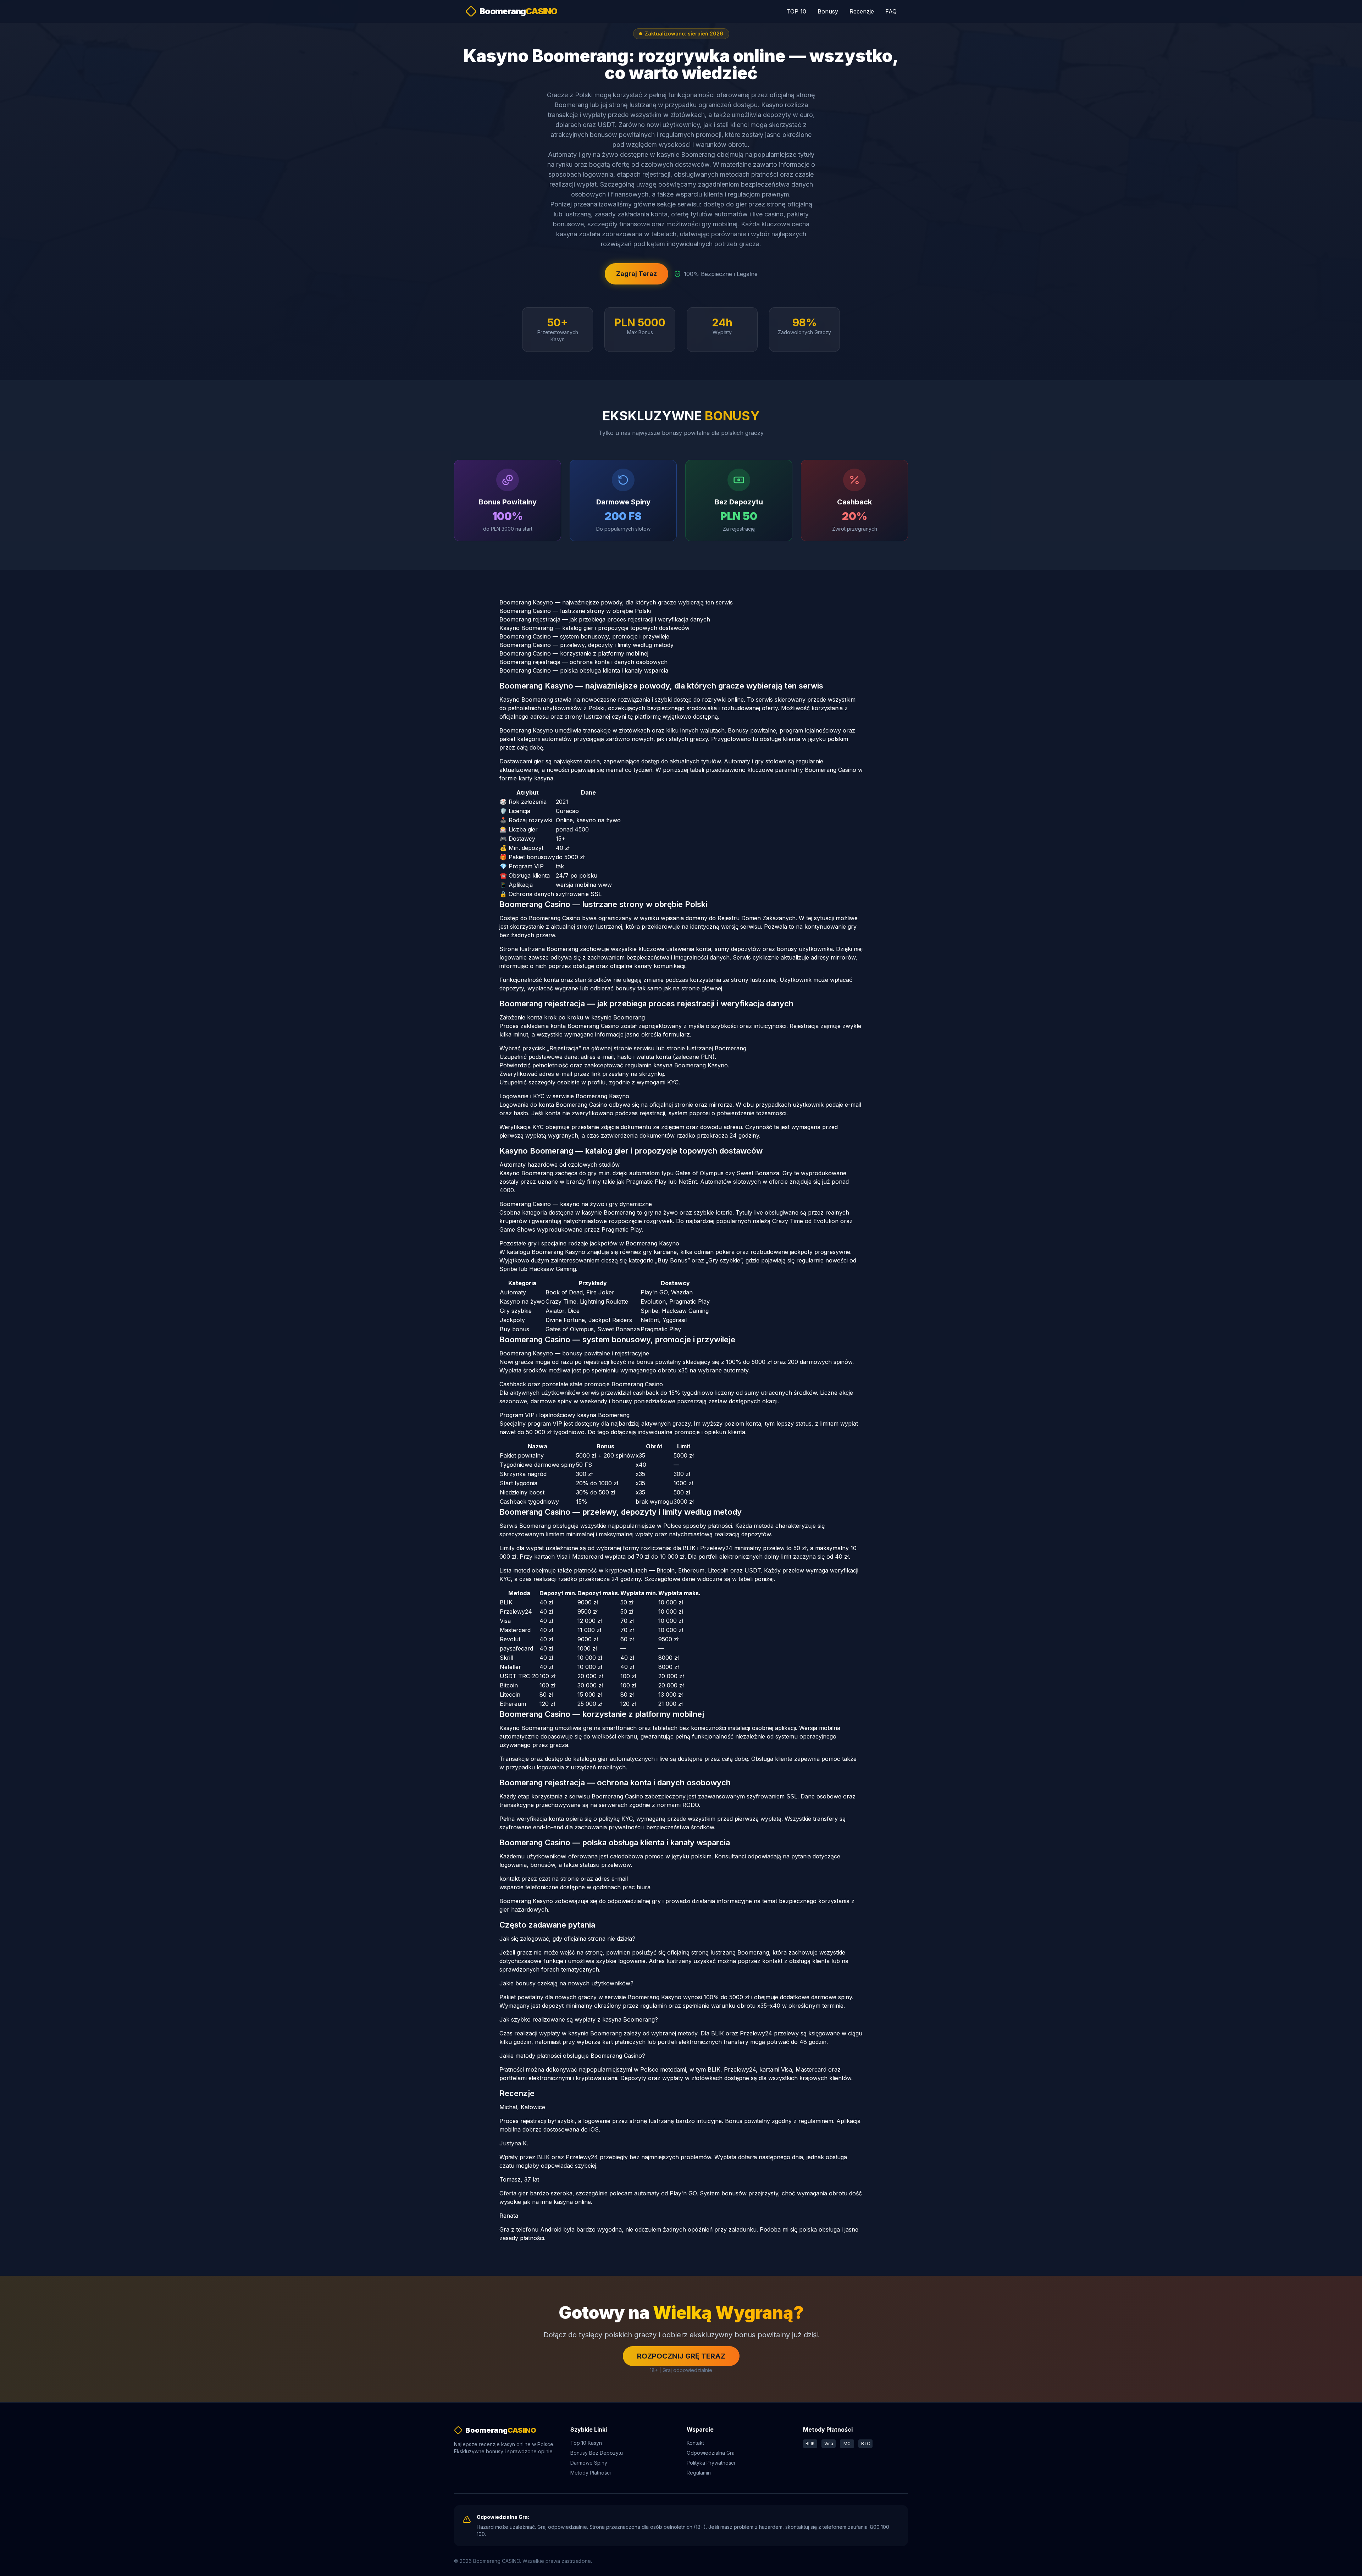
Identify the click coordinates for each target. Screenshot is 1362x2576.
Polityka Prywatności (711, 2463)
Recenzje (862, 11)
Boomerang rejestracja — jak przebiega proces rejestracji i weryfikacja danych (605, 619)
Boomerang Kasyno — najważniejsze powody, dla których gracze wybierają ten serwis (616, 602)
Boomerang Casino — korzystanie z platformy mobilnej (574, 653)
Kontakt (695, 2443)
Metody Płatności (591, 2473)
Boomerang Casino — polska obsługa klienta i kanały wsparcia (584, 670)
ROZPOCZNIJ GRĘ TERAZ (681, 2356)
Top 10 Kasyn (586, 2443)
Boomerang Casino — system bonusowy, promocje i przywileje (584, 636)
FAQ (891, 11)
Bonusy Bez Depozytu (597, 2453)
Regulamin (699, 2473)
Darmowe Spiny (589, 2463)
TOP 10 (796, 11)
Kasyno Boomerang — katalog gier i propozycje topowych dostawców (594, 628)
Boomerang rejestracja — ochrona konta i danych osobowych (583, 662)
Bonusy (828, 11)
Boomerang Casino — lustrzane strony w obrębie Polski (575, 611)
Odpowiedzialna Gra (711, 2453)
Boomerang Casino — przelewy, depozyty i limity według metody (586, 645)
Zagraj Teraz (636, 274)
